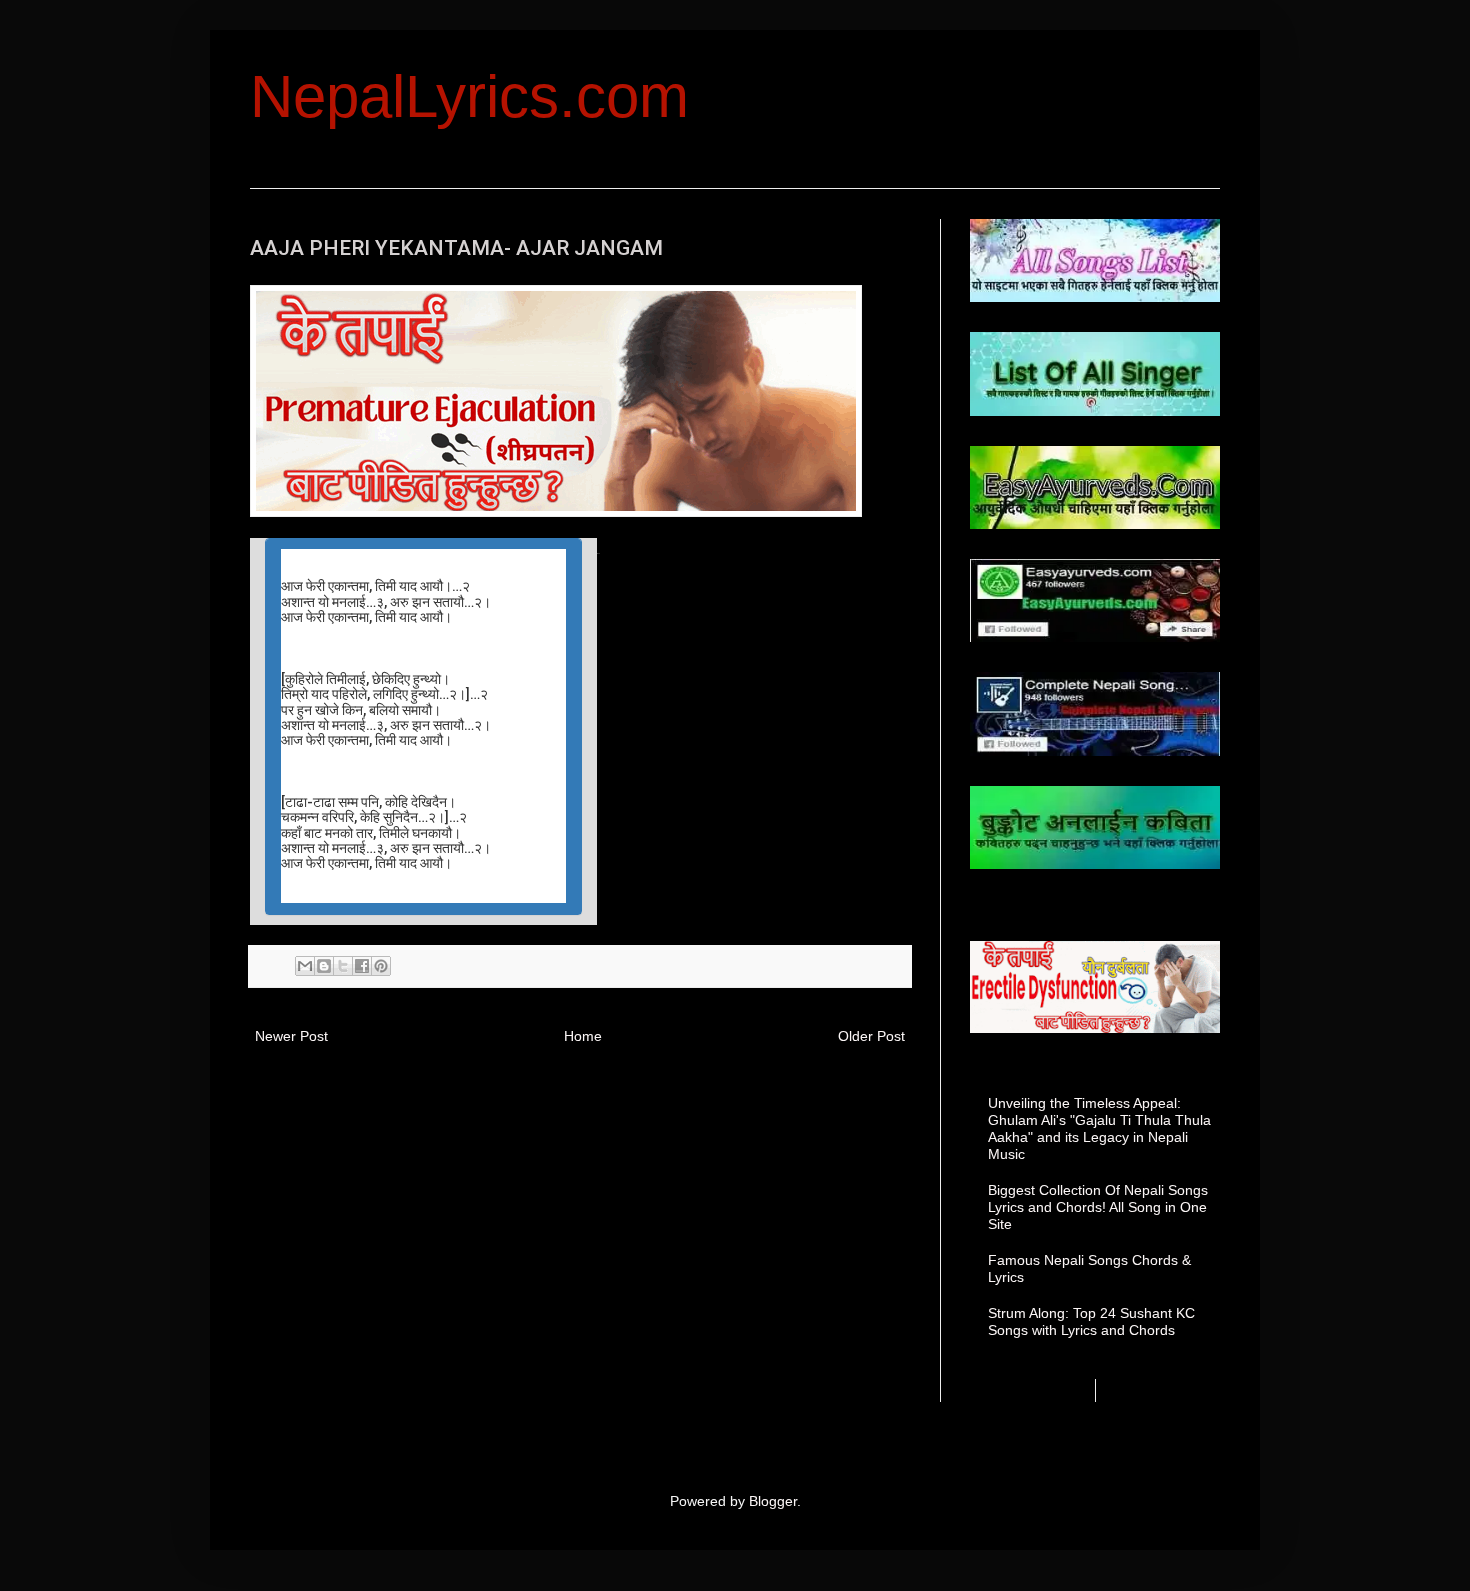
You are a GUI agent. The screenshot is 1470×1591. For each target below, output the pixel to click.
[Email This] (305, 966)
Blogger (773, 1501)
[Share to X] (343, 966)
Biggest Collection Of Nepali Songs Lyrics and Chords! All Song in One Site (1098, 1207)
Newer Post (291, 1036)
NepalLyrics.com (469, 96)
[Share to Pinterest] (381, 966)
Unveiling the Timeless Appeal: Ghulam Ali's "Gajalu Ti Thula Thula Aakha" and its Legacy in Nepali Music (1099, 1128)
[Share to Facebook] (362, 966)
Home (583, 1036)
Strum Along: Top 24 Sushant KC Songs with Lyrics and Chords (1091, 1321)
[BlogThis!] (324, 966)
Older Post (871, 1036)
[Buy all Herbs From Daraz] (556, 511)
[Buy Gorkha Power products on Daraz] (1095, 987)
